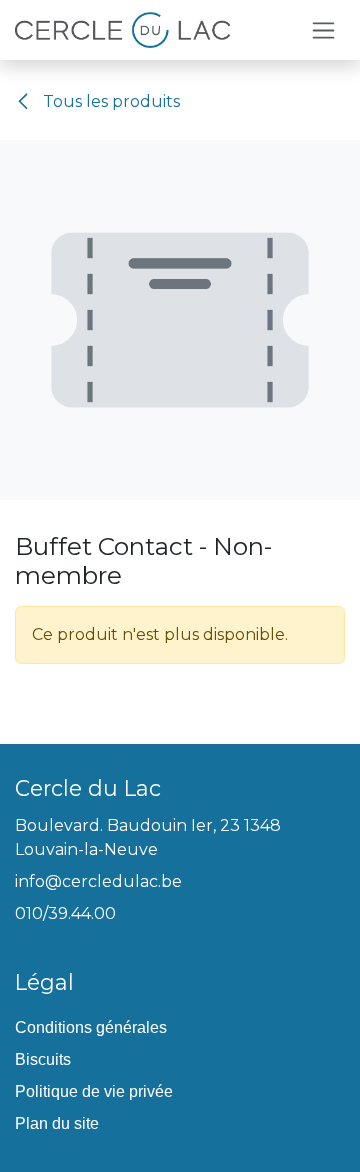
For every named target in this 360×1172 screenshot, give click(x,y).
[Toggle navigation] (323, 30)
